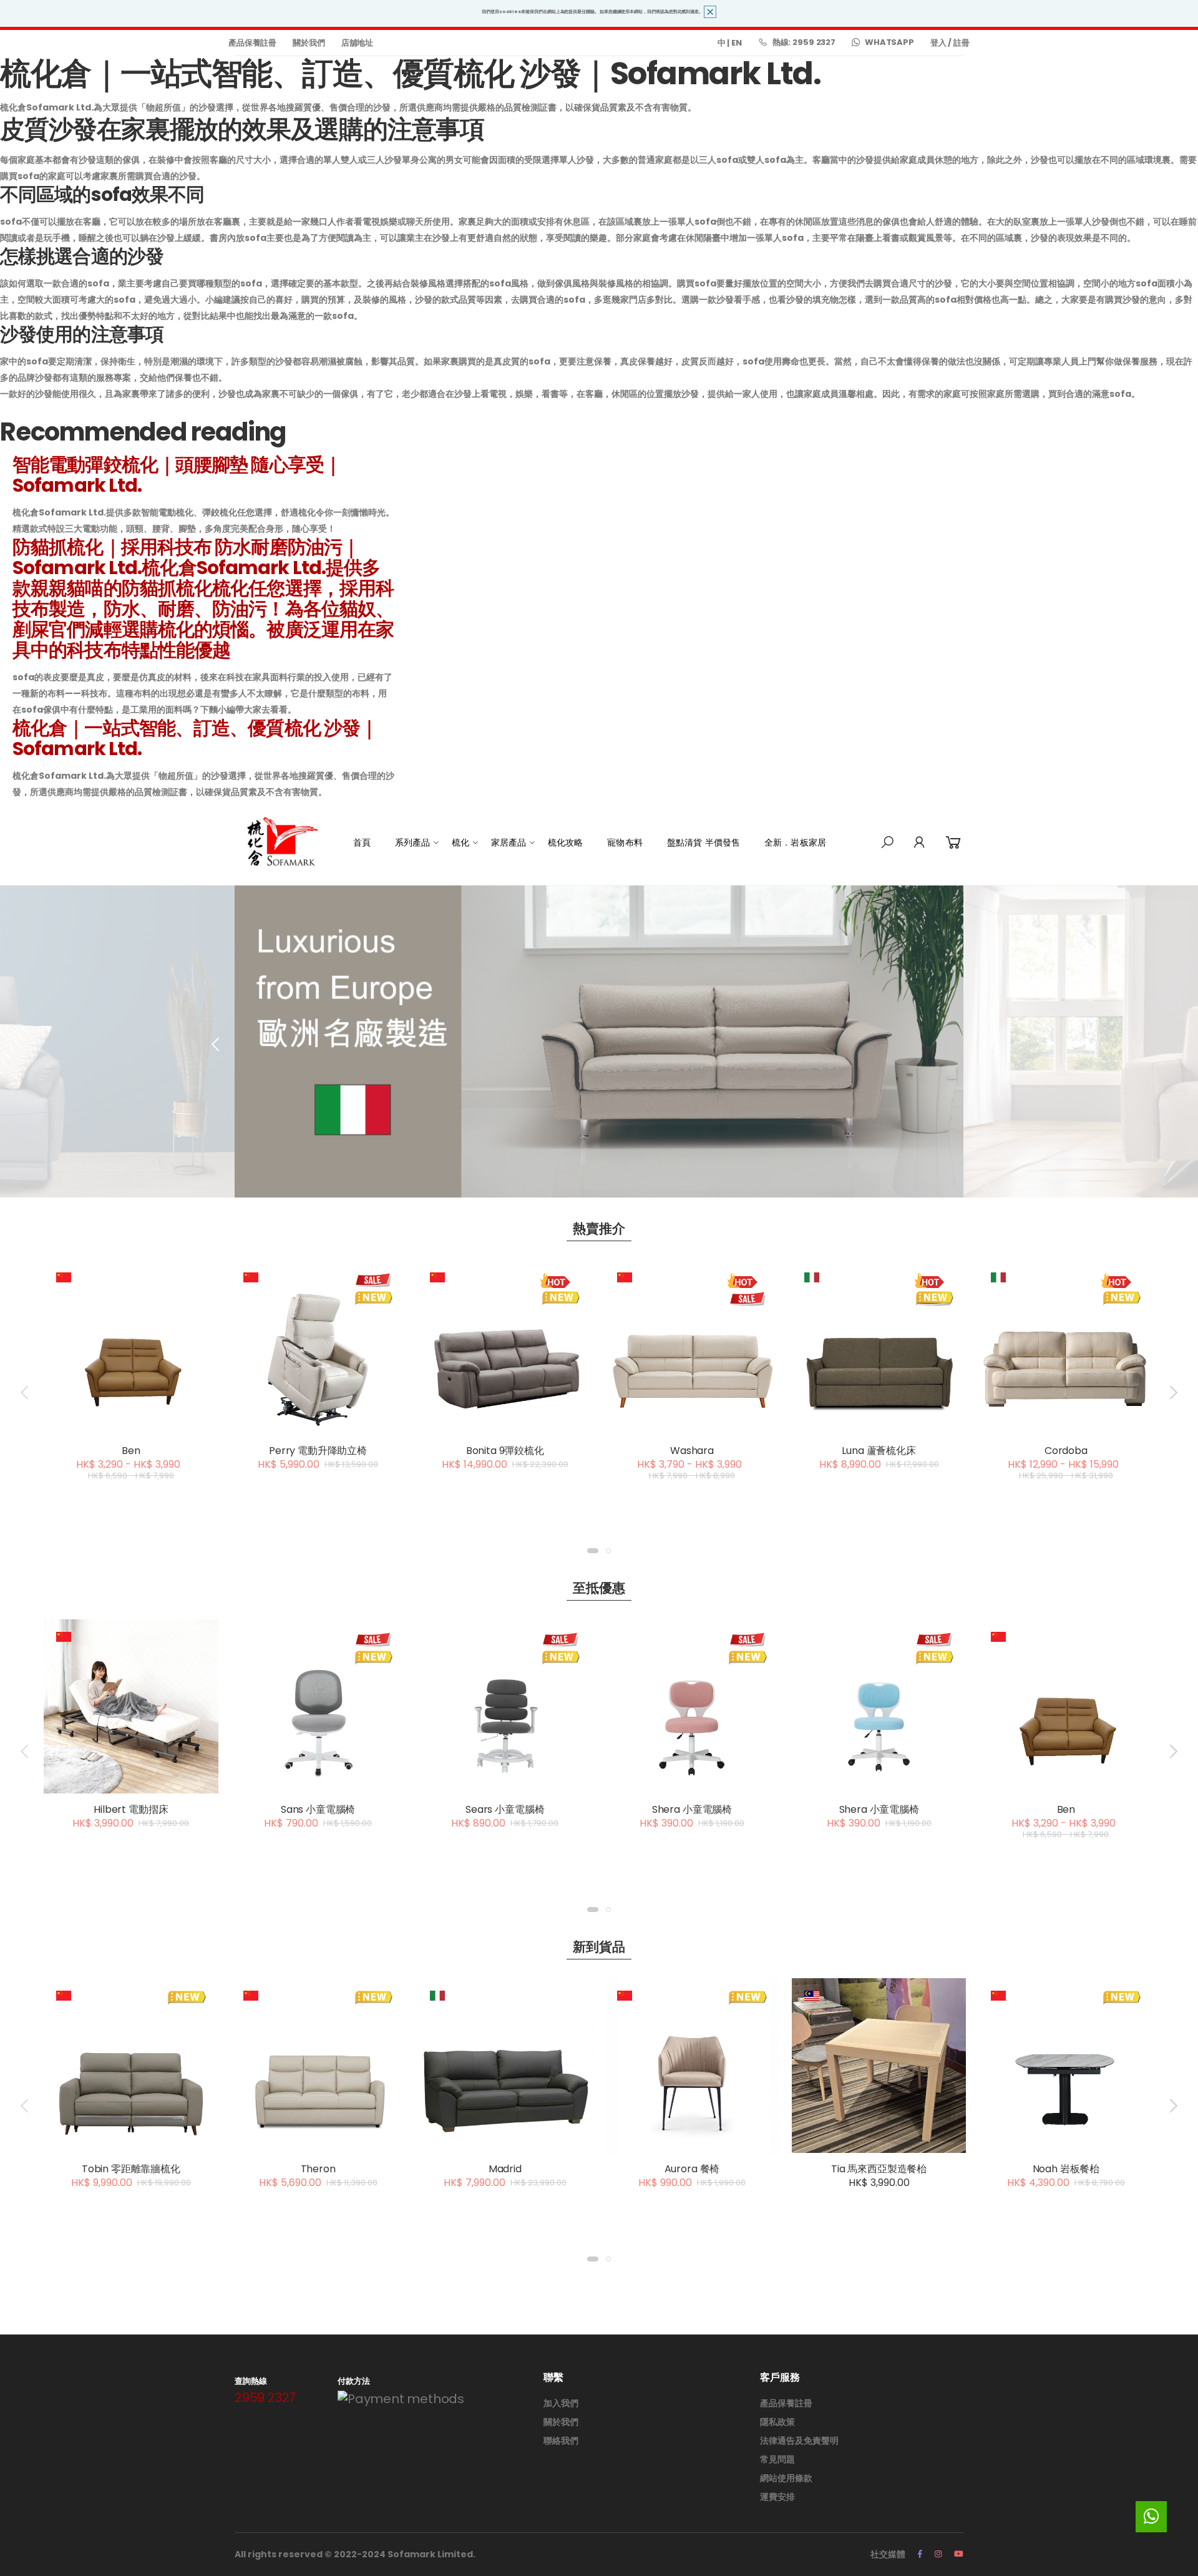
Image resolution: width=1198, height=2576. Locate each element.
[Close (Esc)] (886, 1079)
